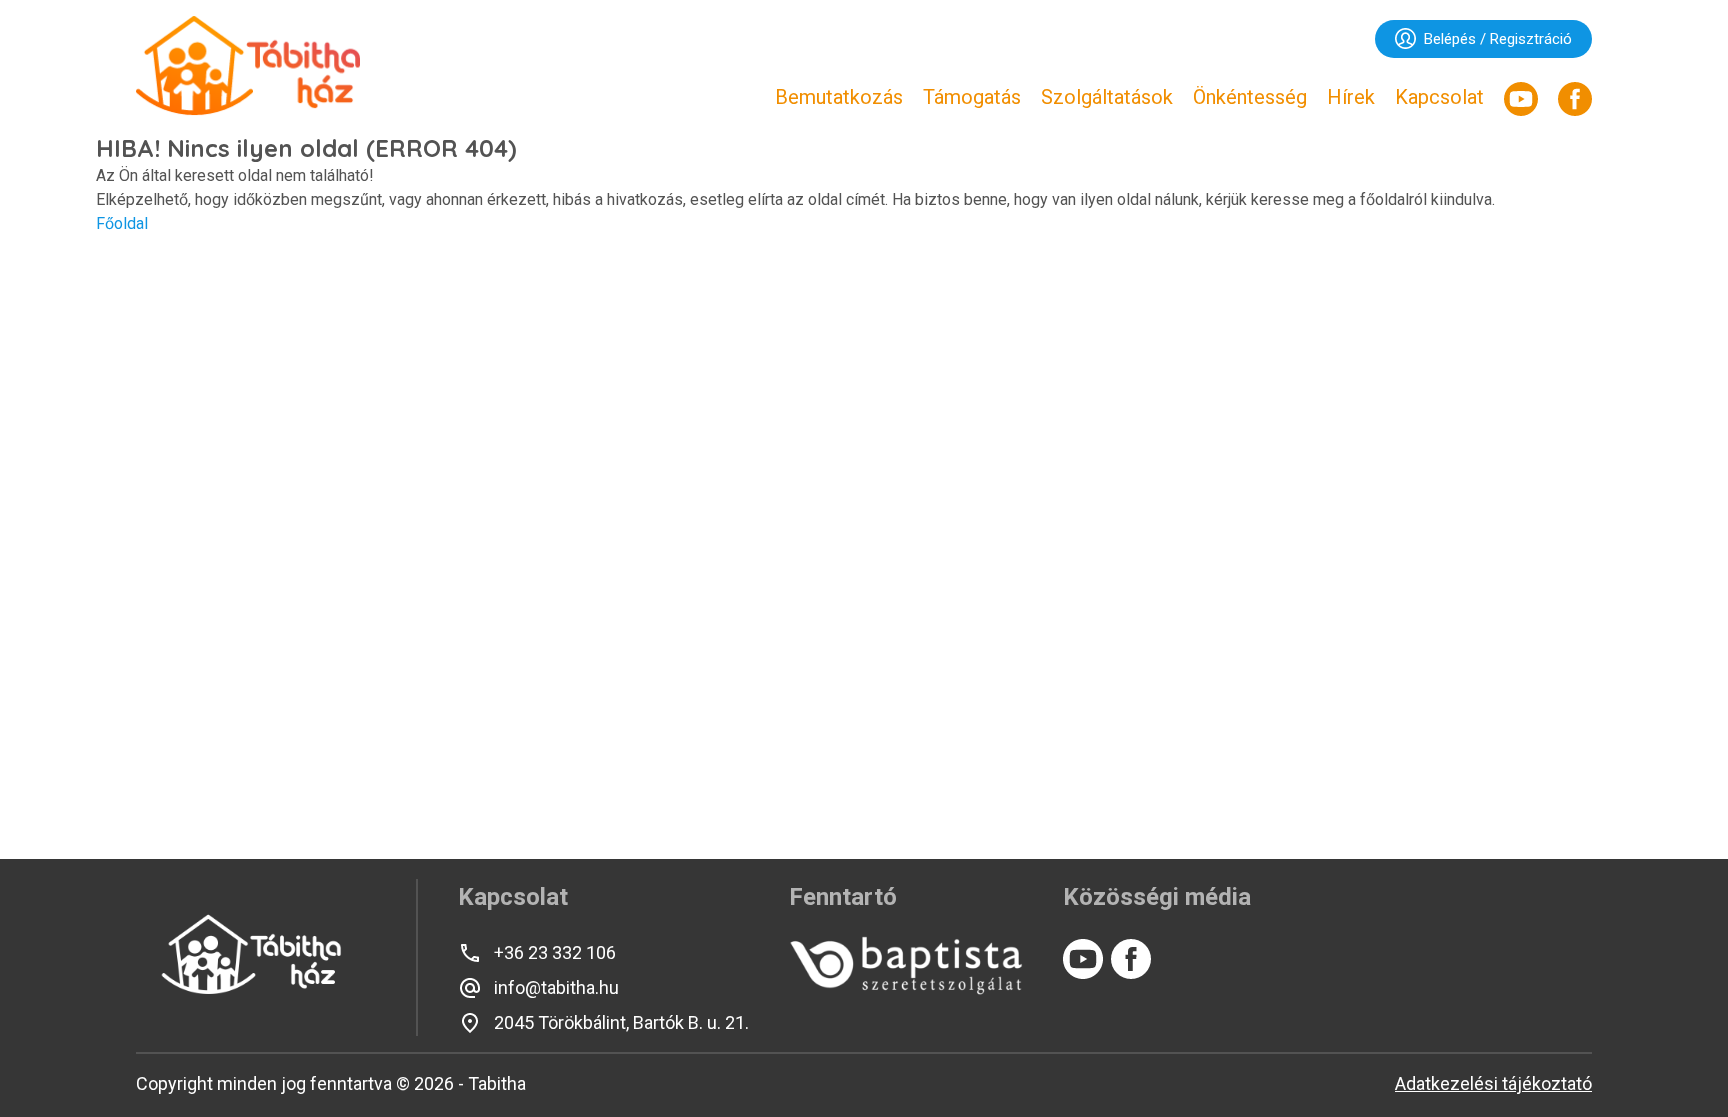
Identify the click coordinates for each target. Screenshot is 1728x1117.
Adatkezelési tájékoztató (1493, 1083)
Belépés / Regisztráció (1498, 39)
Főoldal (122, 223)
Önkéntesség (1250, 97)
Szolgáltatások (1107, 97)
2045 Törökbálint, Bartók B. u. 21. (621, 1022)
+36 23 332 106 (555, 952)
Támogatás (972, 97)
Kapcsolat (1439, 97)
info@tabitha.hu (556, 987)
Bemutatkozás (839, 97)
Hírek (1351, 97)
